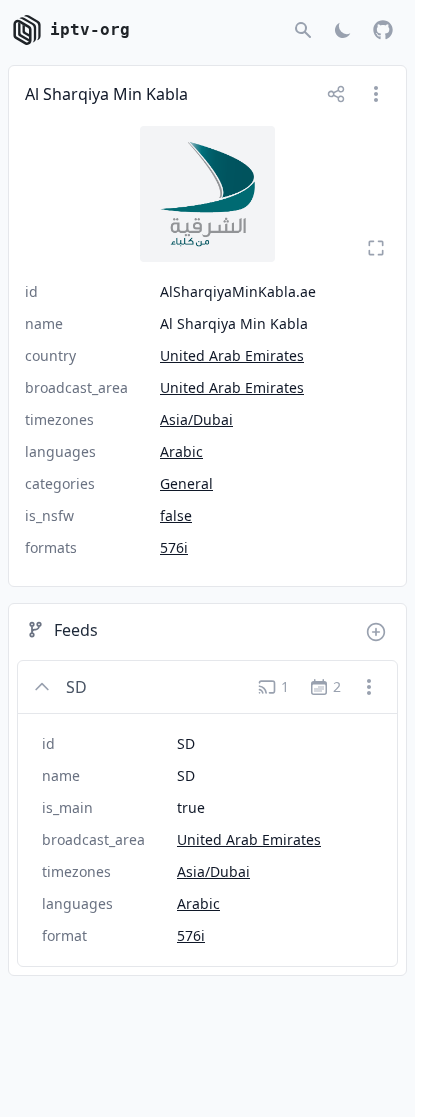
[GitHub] (383, 30)
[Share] (336, 94)
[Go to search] (303, 30)
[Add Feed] (376, 632)
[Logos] (207, 194)
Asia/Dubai (196, 419)
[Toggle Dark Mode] (343, 30)
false (176, 515)
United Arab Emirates (232, 355)
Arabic (181, 451)
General (186, 483)
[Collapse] (42, 687)
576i (174, 547)
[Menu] (376, 94)
